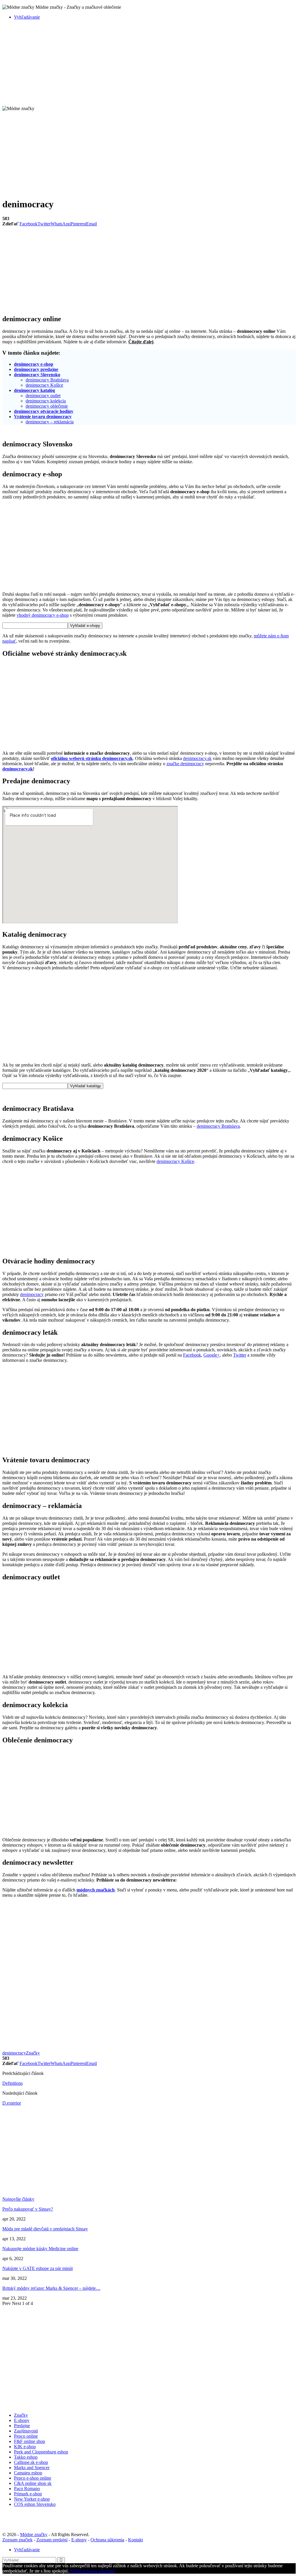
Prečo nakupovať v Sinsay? (28, 2209)
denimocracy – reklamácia (50, 422)
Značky (33, 2053)
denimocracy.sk (197, 758)
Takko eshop (26, 2457)
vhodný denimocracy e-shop (43, 615)
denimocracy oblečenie (47, 406)
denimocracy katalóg (34, 390)
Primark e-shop (28, 2494)
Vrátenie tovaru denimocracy (43, 417)
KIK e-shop (25, 2447)
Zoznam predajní (52, 2540)
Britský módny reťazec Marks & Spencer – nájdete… (51, 2288)
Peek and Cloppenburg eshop (41, 2452)
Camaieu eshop (28, 2473)
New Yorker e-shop (32, 2499)
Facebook (192, 1355)
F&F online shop (30, 2441)
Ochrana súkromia (107, 2540)
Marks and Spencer (32, 2468)
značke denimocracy (185, 764)
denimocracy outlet (43, 396)
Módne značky (34, 2535)
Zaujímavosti (26, 2431)
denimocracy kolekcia (46, 401)
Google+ (212, 1355)
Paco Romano (27, 2489)
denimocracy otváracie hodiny (44, 411)
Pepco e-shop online (33, 2478)
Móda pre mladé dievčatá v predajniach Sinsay (45, 2229)
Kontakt (135, 2540)
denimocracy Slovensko (37, 375)
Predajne (22, 2426)
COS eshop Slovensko (35, 2504)
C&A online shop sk (33, 2483)
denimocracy (32, 1294)
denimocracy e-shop (34, 364)
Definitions (13, 2083)
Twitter (240, 1355)
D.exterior (12, 2103)
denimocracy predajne (36, 369)
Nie (78, 2571)
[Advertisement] (149, 65)
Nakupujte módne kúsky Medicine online (40, 2249)
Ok (72, 2571)
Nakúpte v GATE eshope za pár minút (38, 2268)
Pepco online (26, 2436)
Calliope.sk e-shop (31, 2462)
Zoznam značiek (17, 2540)
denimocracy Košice (44, 385)
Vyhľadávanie (27, 17)
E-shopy (22, 2420)
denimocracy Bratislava (47, 380)
